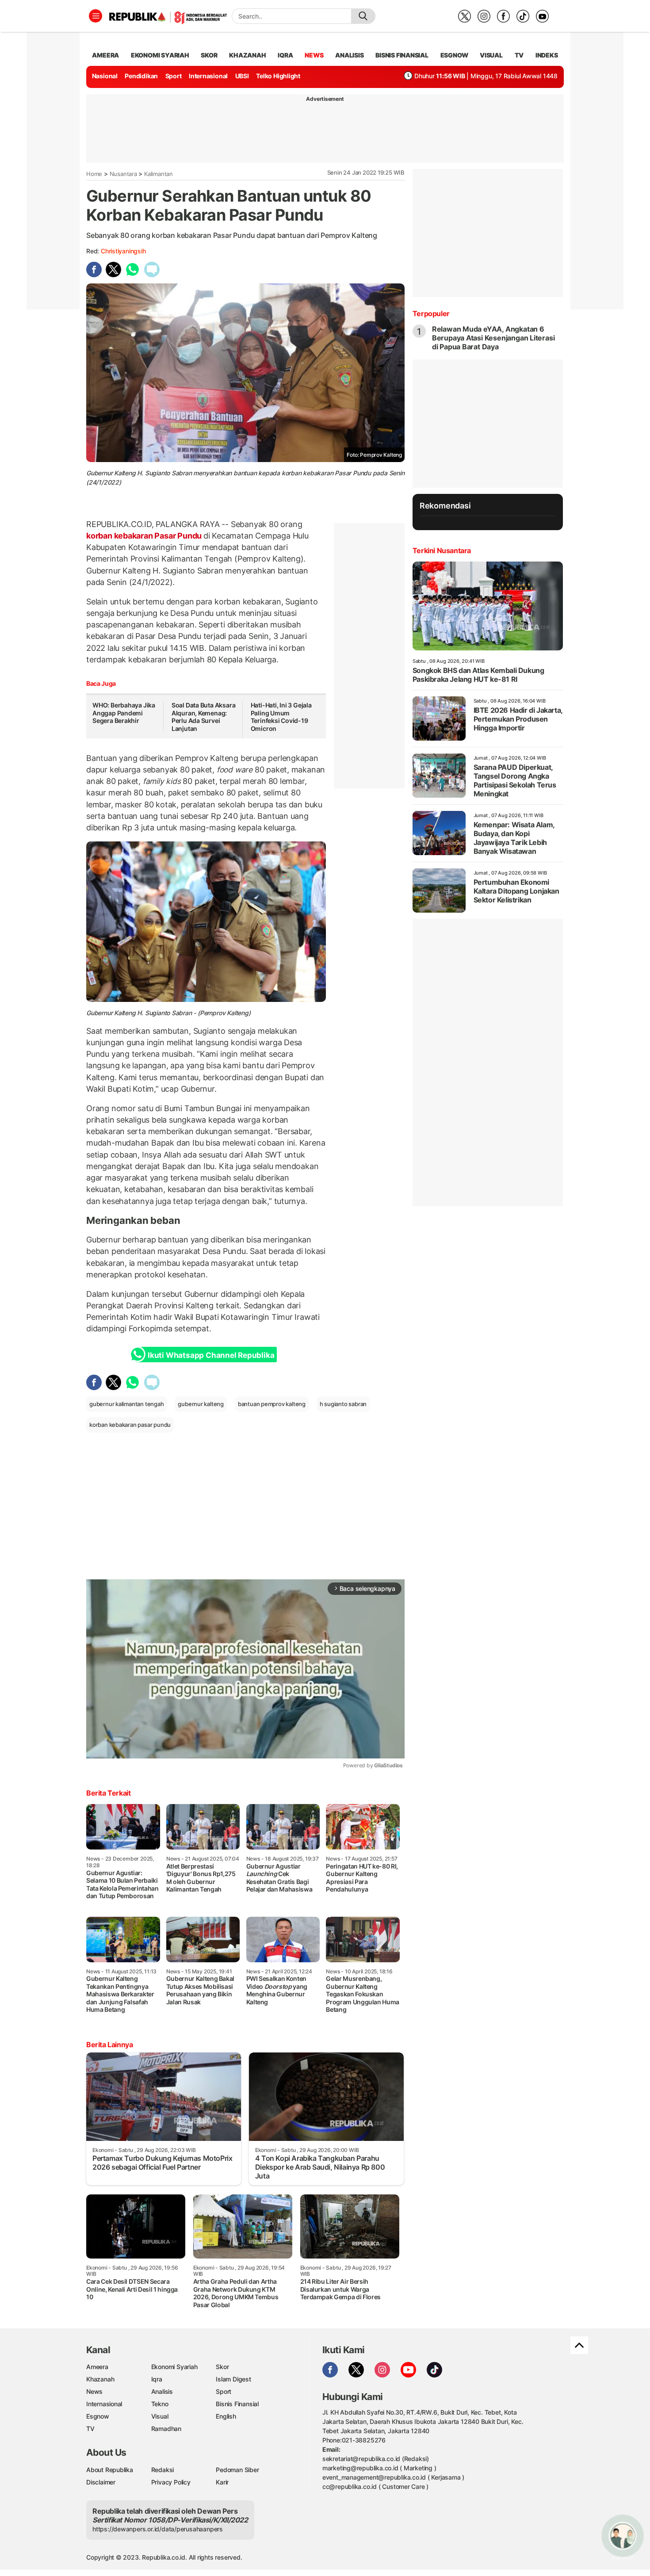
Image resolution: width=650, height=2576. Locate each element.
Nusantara (123, 174)
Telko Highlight (278, 76)
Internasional (208, 76)
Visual (160, 2416)
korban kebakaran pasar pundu (130, 1425)
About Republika (110, 2470)
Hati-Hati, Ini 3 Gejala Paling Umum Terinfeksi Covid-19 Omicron (281, 717)
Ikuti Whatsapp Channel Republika (211, 1355)
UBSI (242, 76)
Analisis (162, 2391)
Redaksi (163, 2470)
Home (94, 174)
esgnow (454, 55)
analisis (349, 55)
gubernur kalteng (201, 1404)
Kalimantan (159, 174)
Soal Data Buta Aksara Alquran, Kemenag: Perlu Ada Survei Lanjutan (204, 717)
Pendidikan (141, 76)
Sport (174, 76)
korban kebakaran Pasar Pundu (145, 536)
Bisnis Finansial (402, 55)
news (314, 55)
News (94, 2391)
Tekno (160, 2404)
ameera (105, 55)
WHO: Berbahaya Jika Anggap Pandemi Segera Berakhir (124, 713)
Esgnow (98, 2416)
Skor (222, 2367)
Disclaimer (101, 2482)
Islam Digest (233, 2379)
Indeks (547, 55)
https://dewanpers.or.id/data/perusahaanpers (158, 2529)
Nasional (105, 76)
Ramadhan (166, 2429)
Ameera (97, 2367)
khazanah (247, 55)
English (226, 2416)
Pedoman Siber (237, 2470)
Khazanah (100, 2379)
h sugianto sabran (343, 1404)
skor (209, 55)
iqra (285, 55)
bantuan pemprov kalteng (272, 1404)
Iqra (157, 2379)
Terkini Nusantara (442, 550)
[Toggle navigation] (96, 16)
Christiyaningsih (123, 251)
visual (491, 55)
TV (519, 55)
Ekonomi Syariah (160, 55)
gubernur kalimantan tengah (127, 1404)
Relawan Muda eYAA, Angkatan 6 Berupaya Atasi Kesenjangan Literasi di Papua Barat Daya (493, 338)
